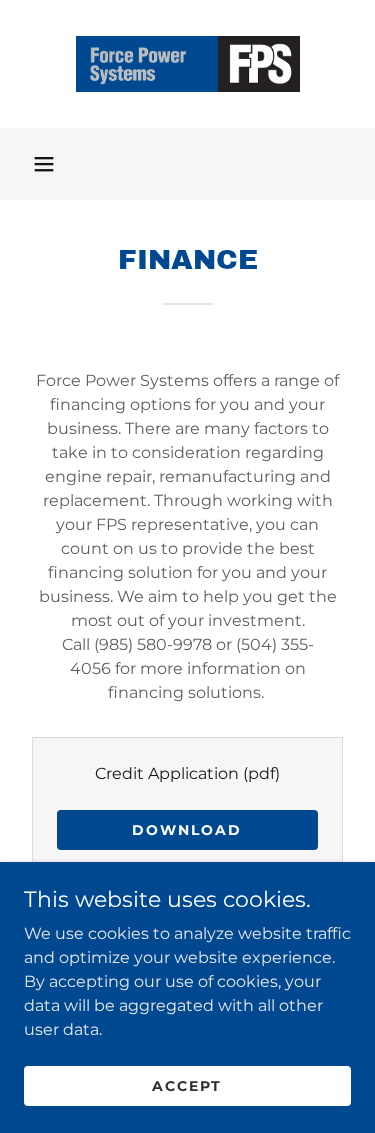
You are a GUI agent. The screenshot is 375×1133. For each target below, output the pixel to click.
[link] (188, 64)
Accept (187, 1085)
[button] (44, 164)
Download (187, 830)
